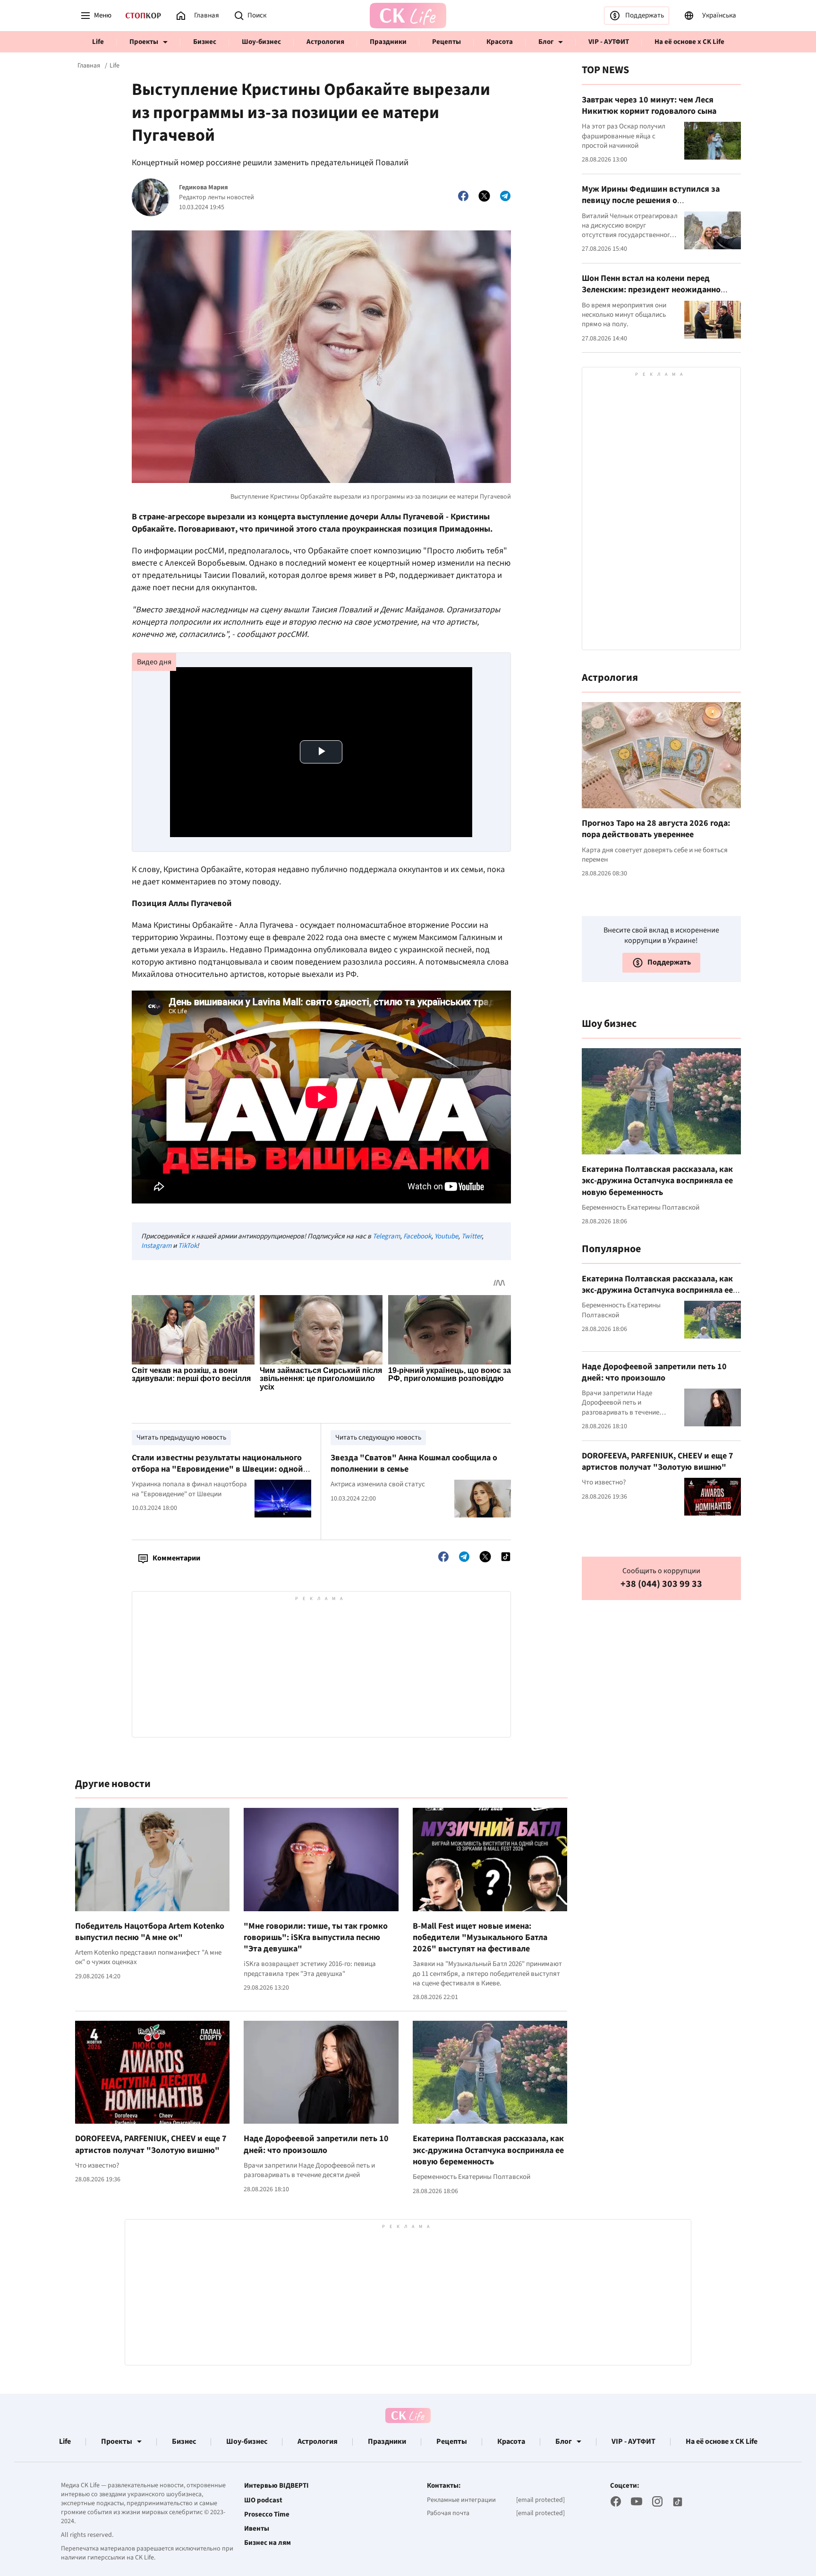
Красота (500, 42)
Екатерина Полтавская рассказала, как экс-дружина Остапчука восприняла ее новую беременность (488, 2150)
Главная (89, 66)
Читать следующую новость (378, 1437)
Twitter (472, 1236)
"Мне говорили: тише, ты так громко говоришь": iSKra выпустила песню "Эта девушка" (316, 1938)
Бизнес (205, 42)
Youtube (446, 1236)
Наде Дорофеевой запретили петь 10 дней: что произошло (316, 2144)
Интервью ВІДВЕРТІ (276, 2486)
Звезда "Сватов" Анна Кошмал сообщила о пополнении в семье (414, 1463)
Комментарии (176, 1558)
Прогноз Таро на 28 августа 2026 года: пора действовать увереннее (656, 829)
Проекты (144, 42)
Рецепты (446, 42)
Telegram (386, 1236)
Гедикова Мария (204, 188)
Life (98, 42)
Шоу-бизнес (261, 42)
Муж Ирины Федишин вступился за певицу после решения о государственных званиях (651, 201)
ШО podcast (263, 2500)
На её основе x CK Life (689, 42)
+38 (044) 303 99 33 (661, 1584)
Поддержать (645, 15)
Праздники (388, 42)
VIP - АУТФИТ (609, 42)
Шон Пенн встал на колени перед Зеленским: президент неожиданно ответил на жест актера (651, 290)
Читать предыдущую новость (181, 1437)
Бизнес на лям (268, 2543)
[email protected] (540, 2500)
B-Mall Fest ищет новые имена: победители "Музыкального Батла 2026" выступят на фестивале (480, 1938)
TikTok (187, 1246)
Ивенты (257, 2529)
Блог (546, 42)
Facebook (417, 1236)
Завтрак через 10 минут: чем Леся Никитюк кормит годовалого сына (649, 106)
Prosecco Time (267, 2515)
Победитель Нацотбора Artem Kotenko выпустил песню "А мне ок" (150, 1932)
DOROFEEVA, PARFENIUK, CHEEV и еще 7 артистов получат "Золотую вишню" (151, 2144)
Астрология (325, 42)
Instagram (156, 1246)
